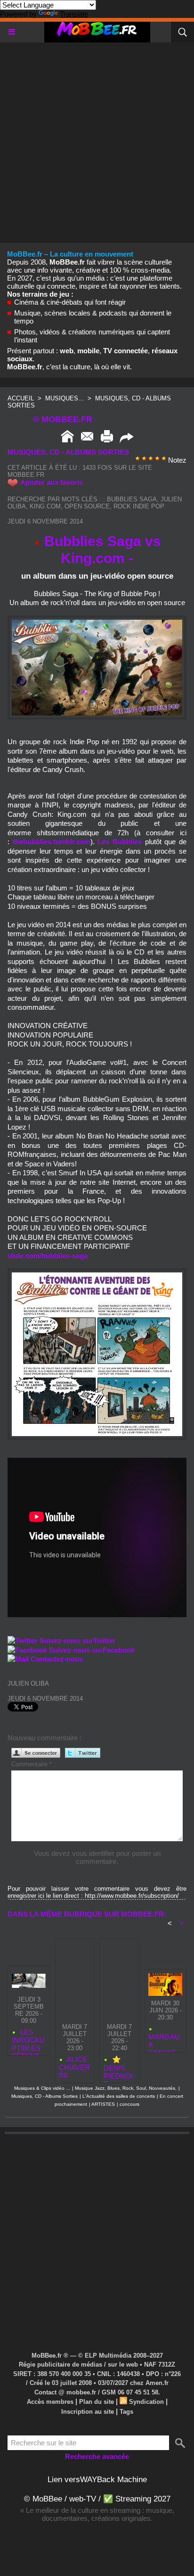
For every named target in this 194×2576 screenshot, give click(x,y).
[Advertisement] (97, 140)
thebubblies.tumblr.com (52, 842)
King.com (45, 506)
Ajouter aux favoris (52, 482)
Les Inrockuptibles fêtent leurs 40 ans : (28, 2040)
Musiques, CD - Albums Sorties (44, 2096)
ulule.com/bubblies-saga (48, 1256)
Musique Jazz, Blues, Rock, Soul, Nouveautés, (126, 2088)
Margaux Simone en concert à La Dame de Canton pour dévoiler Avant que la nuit (165, 2040)
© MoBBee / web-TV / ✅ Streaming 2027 (97, 2499)
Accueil (21, 398)
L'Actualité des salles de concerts (119, 2096)
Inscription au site (88, 2412)
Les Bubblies (120, 842)
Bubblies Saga (132, 499)
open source (87, 506)
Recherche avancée (97, 2456)
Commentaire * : (33, 1764)
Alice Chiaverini (74, 2067)
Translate (74, 14)
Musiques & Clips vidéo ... (42, 2088)
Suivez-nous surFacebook (92, 1650)
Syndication (146, 2402)
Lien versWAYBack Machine (97, 2480)
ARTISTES (103, 2104)
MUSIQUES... (65, 398)
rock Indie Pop (139, 506)
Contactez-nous (57, 1659)
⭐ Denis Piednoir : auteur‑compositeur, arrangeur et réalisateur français (119, 2067)
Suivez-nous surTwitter (78, 1641)
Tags (126, 2412)
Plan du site (97, 2402)
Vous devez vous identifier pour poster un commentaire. (97, 1857)
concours (129, 2104)
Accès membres (50, 2402)
